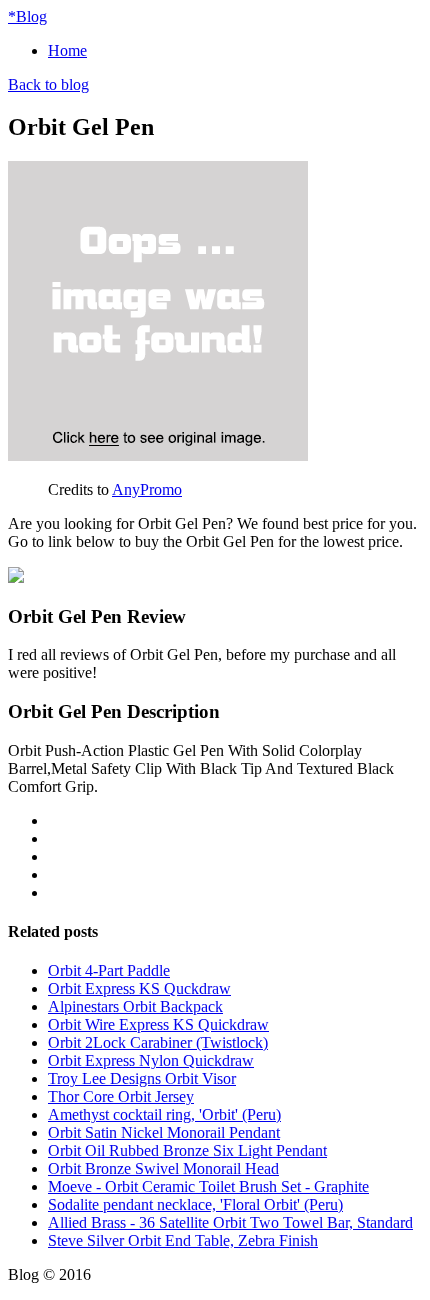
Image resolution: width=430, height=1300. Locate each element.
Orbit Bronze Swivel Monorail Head (163, 1168)
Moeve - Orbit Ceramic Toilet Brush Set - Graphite (208, 1186)
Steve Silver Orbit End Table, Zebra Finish (183, 1240)
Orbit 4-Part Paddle (109, 970)
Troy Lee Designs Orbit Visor (142, 1078)
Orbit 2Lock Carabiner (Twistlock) (158, 1042)
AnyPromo (147, 489)
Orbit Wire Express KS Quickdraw (158, 1024)
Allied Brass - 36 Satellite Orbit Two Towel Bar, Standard (230, 1222)
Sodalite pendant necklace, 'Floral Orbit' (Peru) (195, 1204)
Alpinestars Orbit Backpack (135, 1006)
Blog (27, 16)
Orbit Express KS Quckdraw (139, 988)
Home (67, 50)
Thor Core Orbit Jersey (121, 1096)
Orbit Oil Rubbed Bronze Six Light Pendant (187, 1150)
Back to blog (48, 84)
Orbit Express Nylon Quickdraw (151, 1060)
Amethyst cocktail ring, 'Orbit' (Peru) (164, 1114)
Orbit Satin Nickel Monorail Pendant (164, 1132)
